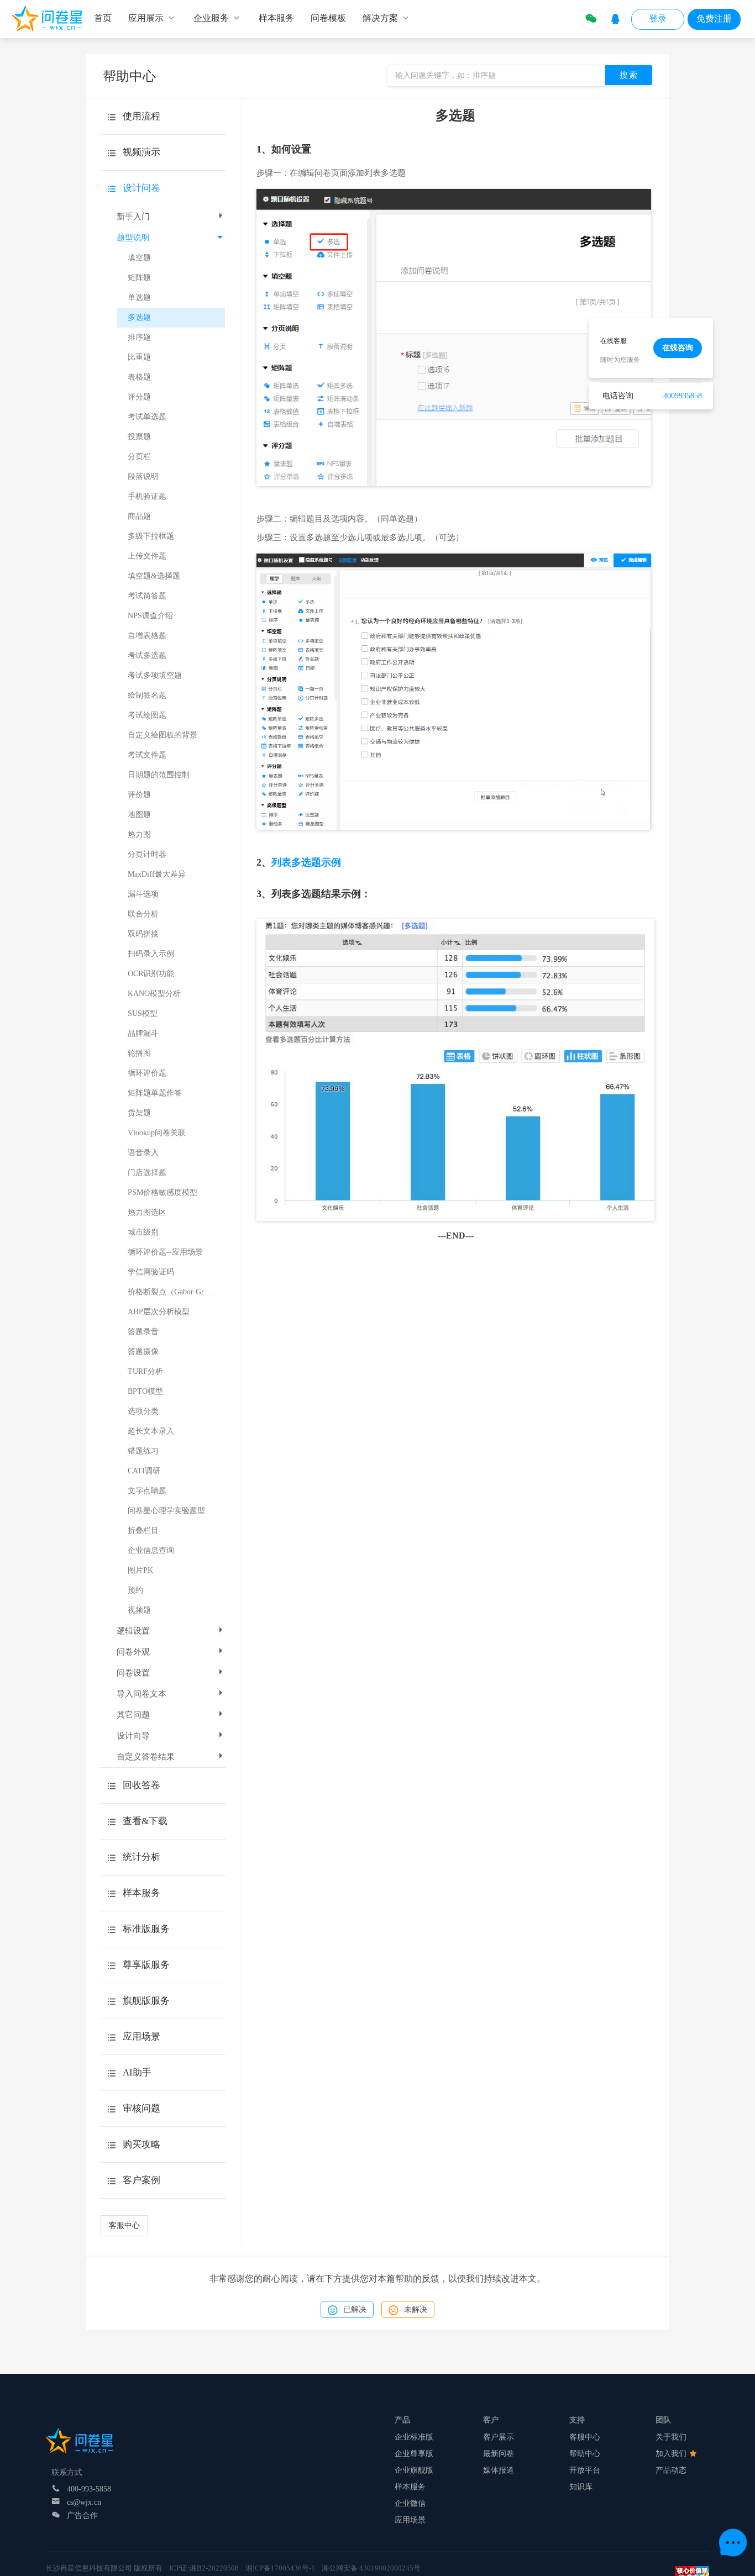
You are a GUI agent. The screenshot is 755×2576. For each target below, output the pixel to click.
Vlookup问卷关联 (157, 1133)
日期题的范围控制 (159, 775)
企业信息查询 (151, 1550)
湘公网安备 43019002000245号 (371, 2568)
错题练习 (143, 1451)
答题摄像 (143, 1352)
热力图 (139, 834)
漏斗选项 (143, 894)
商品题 (139, 516)
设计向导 (133, 1736)
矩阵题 (139, 278)
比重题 (139, 357)
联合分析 (143, 914)
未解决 (416, 2309)
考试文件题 (147, 755)
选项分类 (143, 1411)
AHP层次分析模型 (159, 1312)
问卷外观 (133, 1652)
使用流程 (141, 116)
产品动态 (671, 2470)
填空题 (139, 258)
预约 (135, 1590)
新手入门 (133, 217)
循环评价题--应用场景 (165, 1252)
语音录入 (143, 1153)
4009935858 (683, 396)
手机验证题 (147, 496)
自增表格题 (147, 636)
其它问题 (133, 1715)
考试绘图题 (147, 715)
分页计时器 (147, 854)
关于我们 (671, 2437)
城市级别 (143, 1232)
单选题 (139, 297)
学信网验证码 (151, 1272)
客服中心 (124, 2225)
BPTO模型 (145, 1391)
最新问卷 (499, 2454)
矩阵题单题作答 (155, 1093)
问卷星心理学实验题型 (166, 1511)
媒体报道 (499, 2470)
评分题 (139, 397)
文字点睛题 (147, 1491)
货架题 (139, 1113)
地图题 (139, 815)
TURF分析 (145, 1371)
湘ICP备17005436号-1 (280, 2568)
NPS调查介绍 (150, 616)
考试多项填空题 (155, 675)
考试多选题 (147, 655)
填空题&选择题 (154, 576)
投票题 (139, 437)
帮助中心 (585, 2454)
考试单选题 (147, 417)
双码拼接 (143, 934)
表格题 (139, 377)
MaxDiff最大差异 (157, 874)
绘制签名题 (147, 695)
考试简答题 (147, 596)
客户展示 (499, 2437)
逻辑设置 (133, 1631)
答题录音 (143, 1332)
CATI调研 (144, 1471)
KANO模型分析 (154, 994)
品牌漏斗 (143, 1033)
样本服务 (410, 2487)
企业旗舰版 (414, 2470)
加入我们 (672, 2454)
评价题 (139, 795)
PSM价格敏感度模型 (162, 1192)
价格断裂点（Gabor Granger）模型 (176, 1292)
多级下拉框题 (151, 536)
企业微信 (410, 2503)
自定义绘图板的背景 (162, 735)
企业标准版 (414, 2437)
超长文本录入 (151, 1431)
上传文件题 (147, 556)
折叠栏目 (143, 1531)
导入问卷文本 (141, 1694)
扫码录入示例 (151, 954)
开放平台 (585, 2470)
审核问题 (141, 2108)
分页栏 (139, 457)
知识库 (581, 2487)
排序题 (139, 337)
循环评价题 (147, 1073)
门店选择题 (147, 1173)
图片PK (140, 1570)
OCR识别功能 (151, 974)
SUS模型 (143, 1013)
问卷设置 (133, 1673)
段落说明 (143, 476)
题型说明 (133, 238)
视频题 (139, 1610)
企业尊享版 (414, 2454)
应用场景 (410, 2520)
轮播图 (139, 1053)
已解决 (355, 2309)
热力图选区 (147, 1212)
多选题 (139, 317)
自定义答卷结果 (146, 1757)
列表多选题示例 (306, 862)
